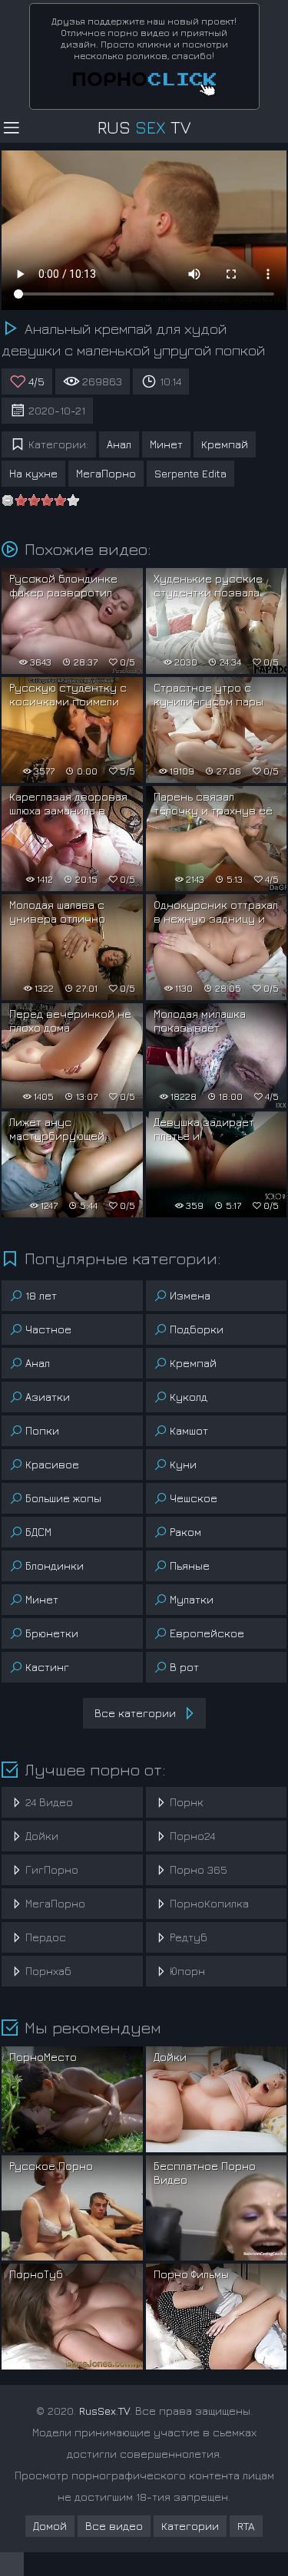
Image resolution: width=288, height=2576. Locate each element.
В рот (184, 1667)
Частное (48, 1329)
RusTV (144, 127)
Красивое (52, 1464)
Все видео (114, 2526)
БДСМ (38, 1532)
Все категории (135, 1713)
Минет (166, 444)
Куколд (189, 1397)
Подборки (197, 1329)
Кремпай (225, 444)
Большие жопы (63, 1498)
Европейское (207, 1633)
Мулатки (192, 1599)
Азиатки (48, 1397)
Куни (183, 1464)
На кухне (33, 473)
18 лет (41, 1295)
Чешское (194, 1498)
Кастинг (47, 1667)
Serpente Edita (190, 473)
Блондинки (55, 1565)
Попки (42, 1430)
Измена (190, 1295)
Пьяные (190, 1565)
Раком (185, 1532)
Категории (190, 2526)
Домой (50, 2526)
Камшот (189, 1430)
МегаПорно (106, 473)
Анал (119, 444)
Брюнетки (52, 1633)
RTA (246, 2526)
